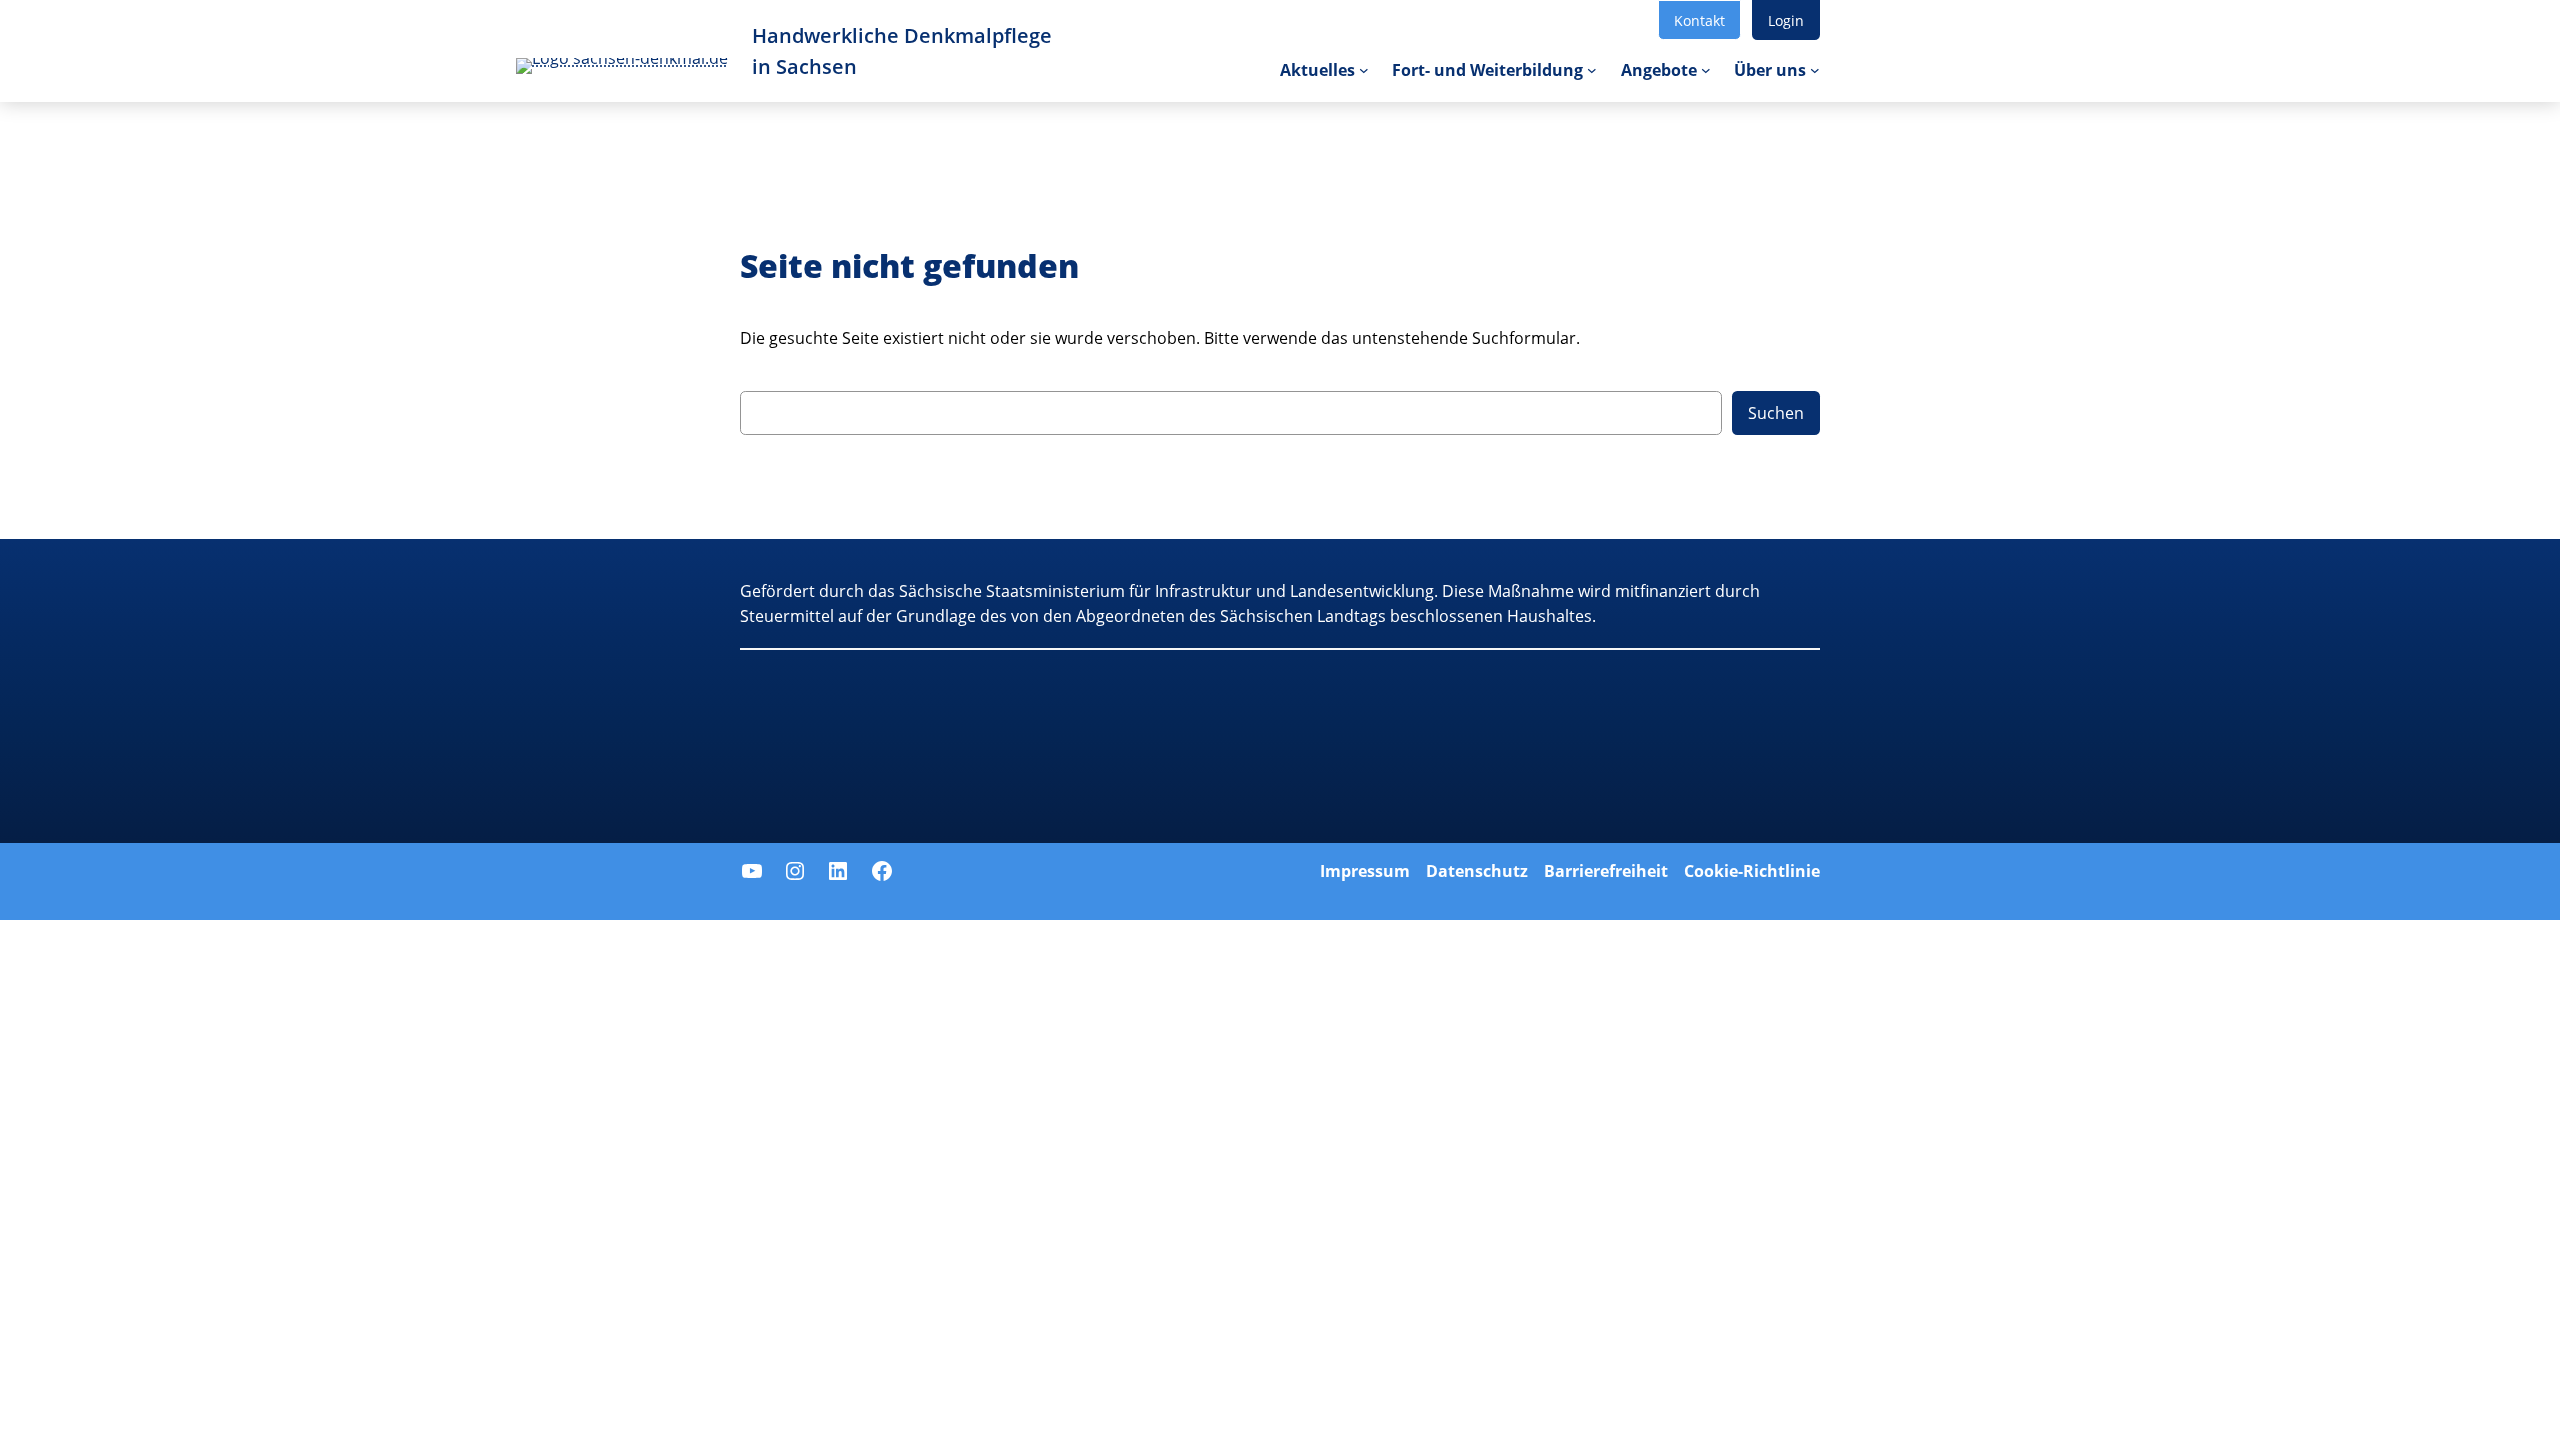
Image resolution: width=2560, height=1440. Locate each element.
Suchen (1776, 413)
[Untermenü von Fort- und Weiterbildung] (1592, 70)
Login (1786, 20)
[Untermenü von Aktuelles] (1364, 70)
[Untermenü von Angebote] (1706, 70)
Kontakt (1699, 20)
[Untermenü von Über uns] (1815, 70)
